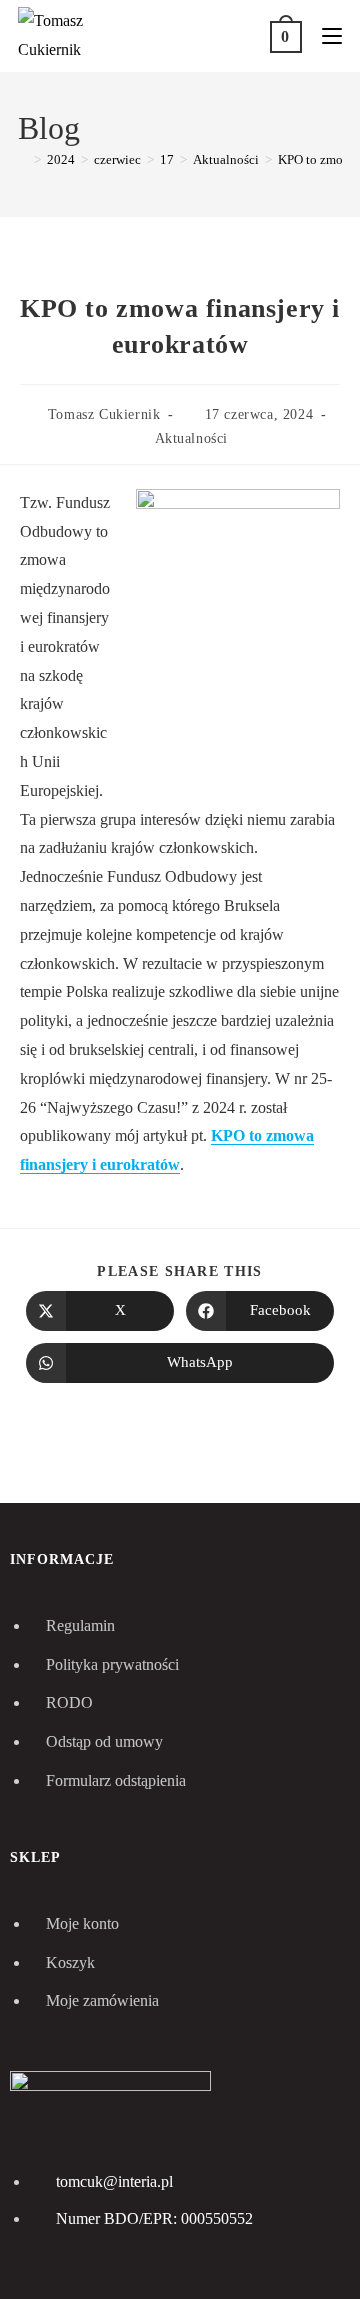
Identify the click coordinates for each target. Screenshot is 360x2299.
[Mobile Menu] (324, 35)
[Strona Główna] (23, 159)
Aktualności (192, 438)
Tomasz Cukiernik (104, 414)
